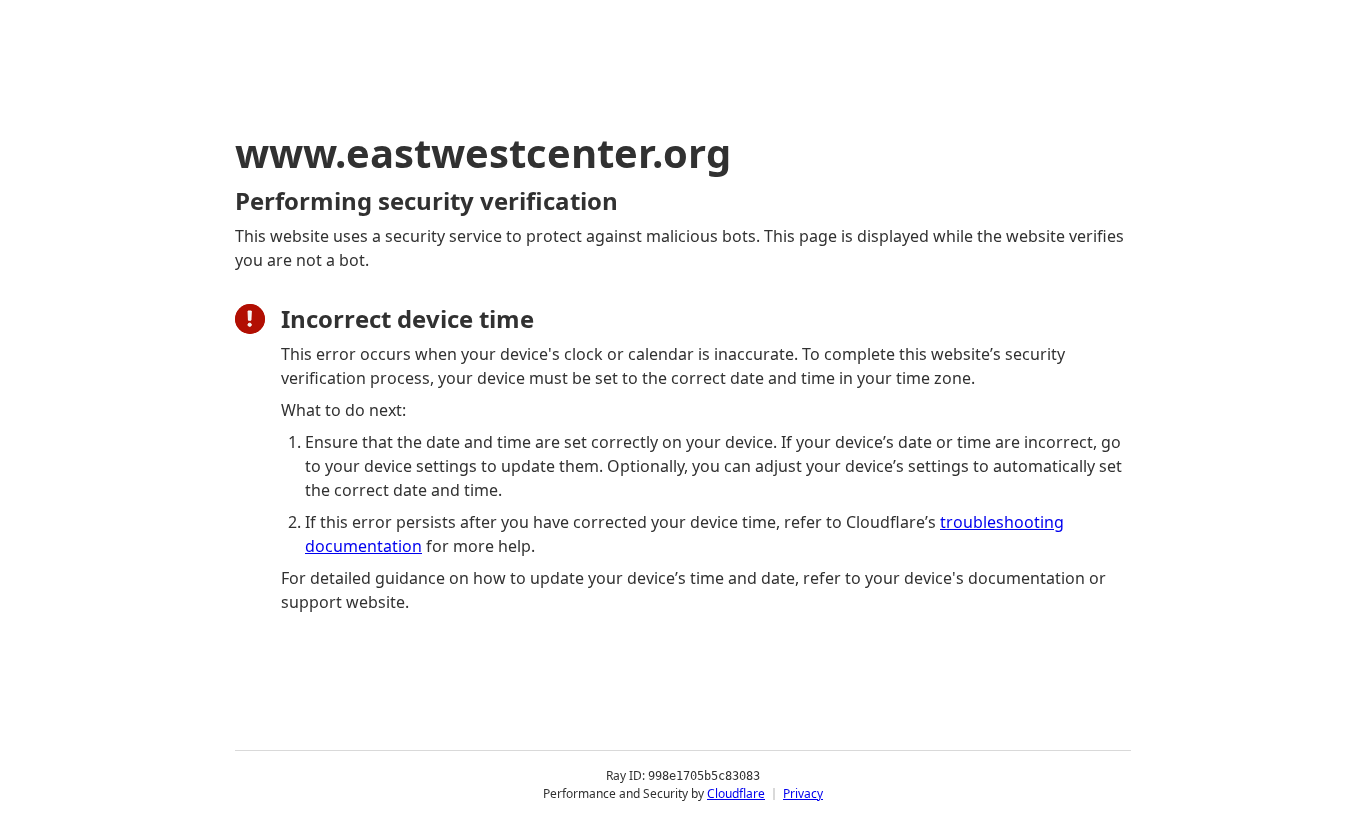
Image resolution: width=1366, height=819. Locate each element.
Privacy (803, 793)
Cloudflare (736, 793)
